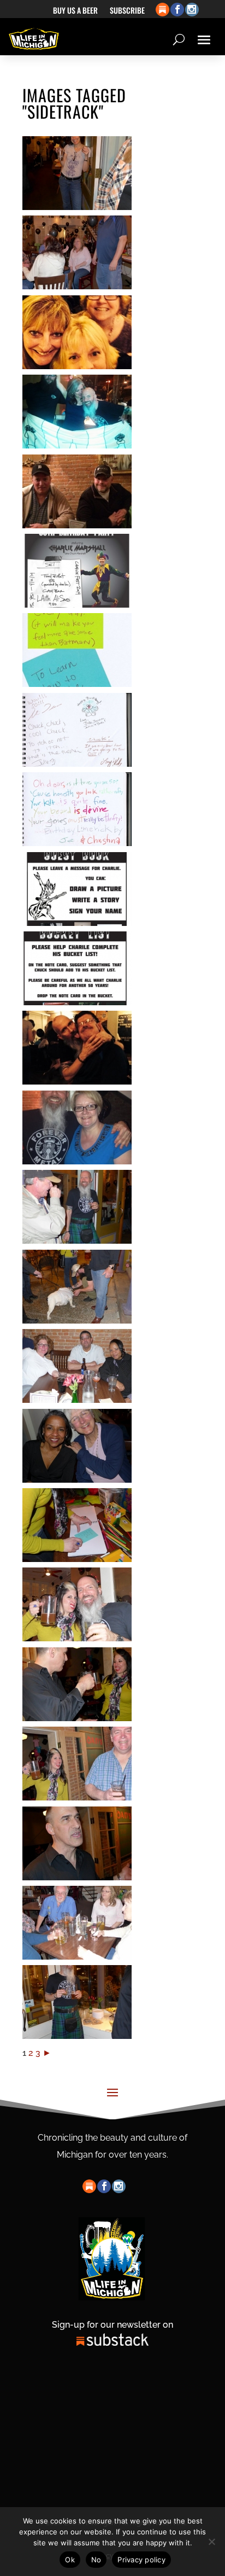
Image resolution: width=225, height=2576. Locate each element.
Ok (70, 2560)
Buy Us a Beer (75, 11)
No (96, 2560)
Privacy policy (141, 2560)
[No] (211, 2542)
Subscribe (127, 11)
